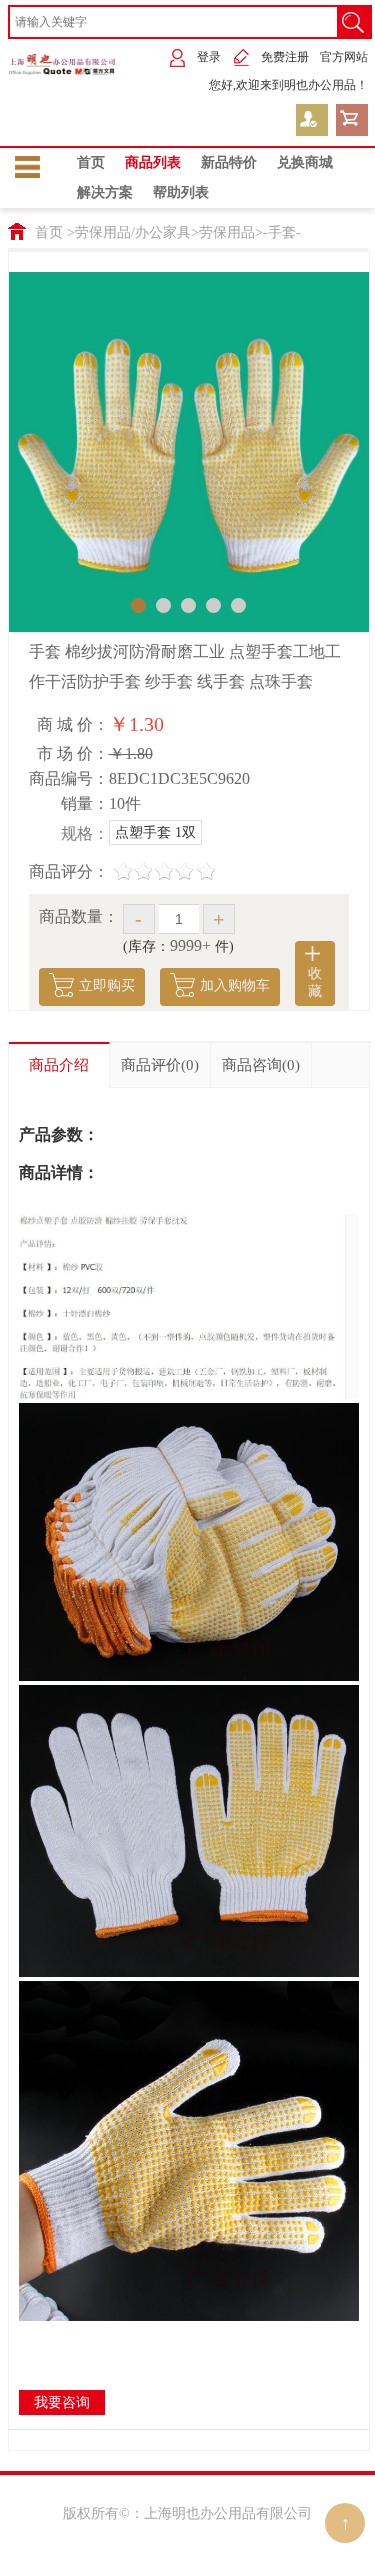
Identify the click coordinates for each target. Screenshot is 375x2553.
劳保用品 (227, 232)
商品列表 (153, 162)
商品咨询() (261, 1065)
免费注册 (285, 57)
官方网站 (344, 57)
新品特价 (229, 162)
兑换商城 (305, 162)
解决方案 (105, 192)
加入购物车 (235, 985)
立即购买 (107, 985)
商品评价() (160, 1065)
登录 (209, 57)
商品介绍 (59, 1065)
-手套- (282, 232)
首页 (91, 162)
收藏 (315, 982)
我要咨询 (62, 2402)
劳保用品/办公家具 (133, 232)
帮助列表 (181, 192)
